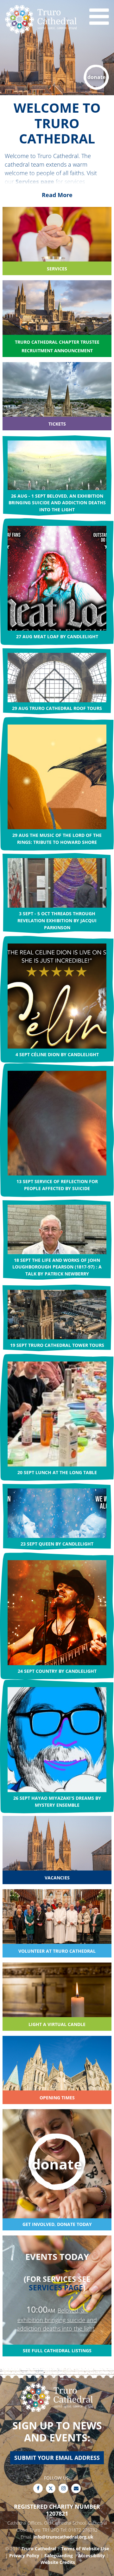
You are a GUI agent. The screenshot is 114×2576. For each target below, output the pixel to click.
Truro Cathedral (39, 2549)
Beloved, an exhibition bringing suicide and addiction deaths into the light (57, 2320)
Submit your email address (57, 2458)
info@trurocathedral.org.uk (63, 2537)
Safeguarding (59, 2556)
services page (56, 2288)
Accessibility (91, 2556)
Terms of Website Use (85, 2549)
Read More (57, 195)
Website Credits (58, 2562)
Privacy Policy (24, 2556)
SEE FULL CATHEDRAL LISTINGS (57, 2351)
